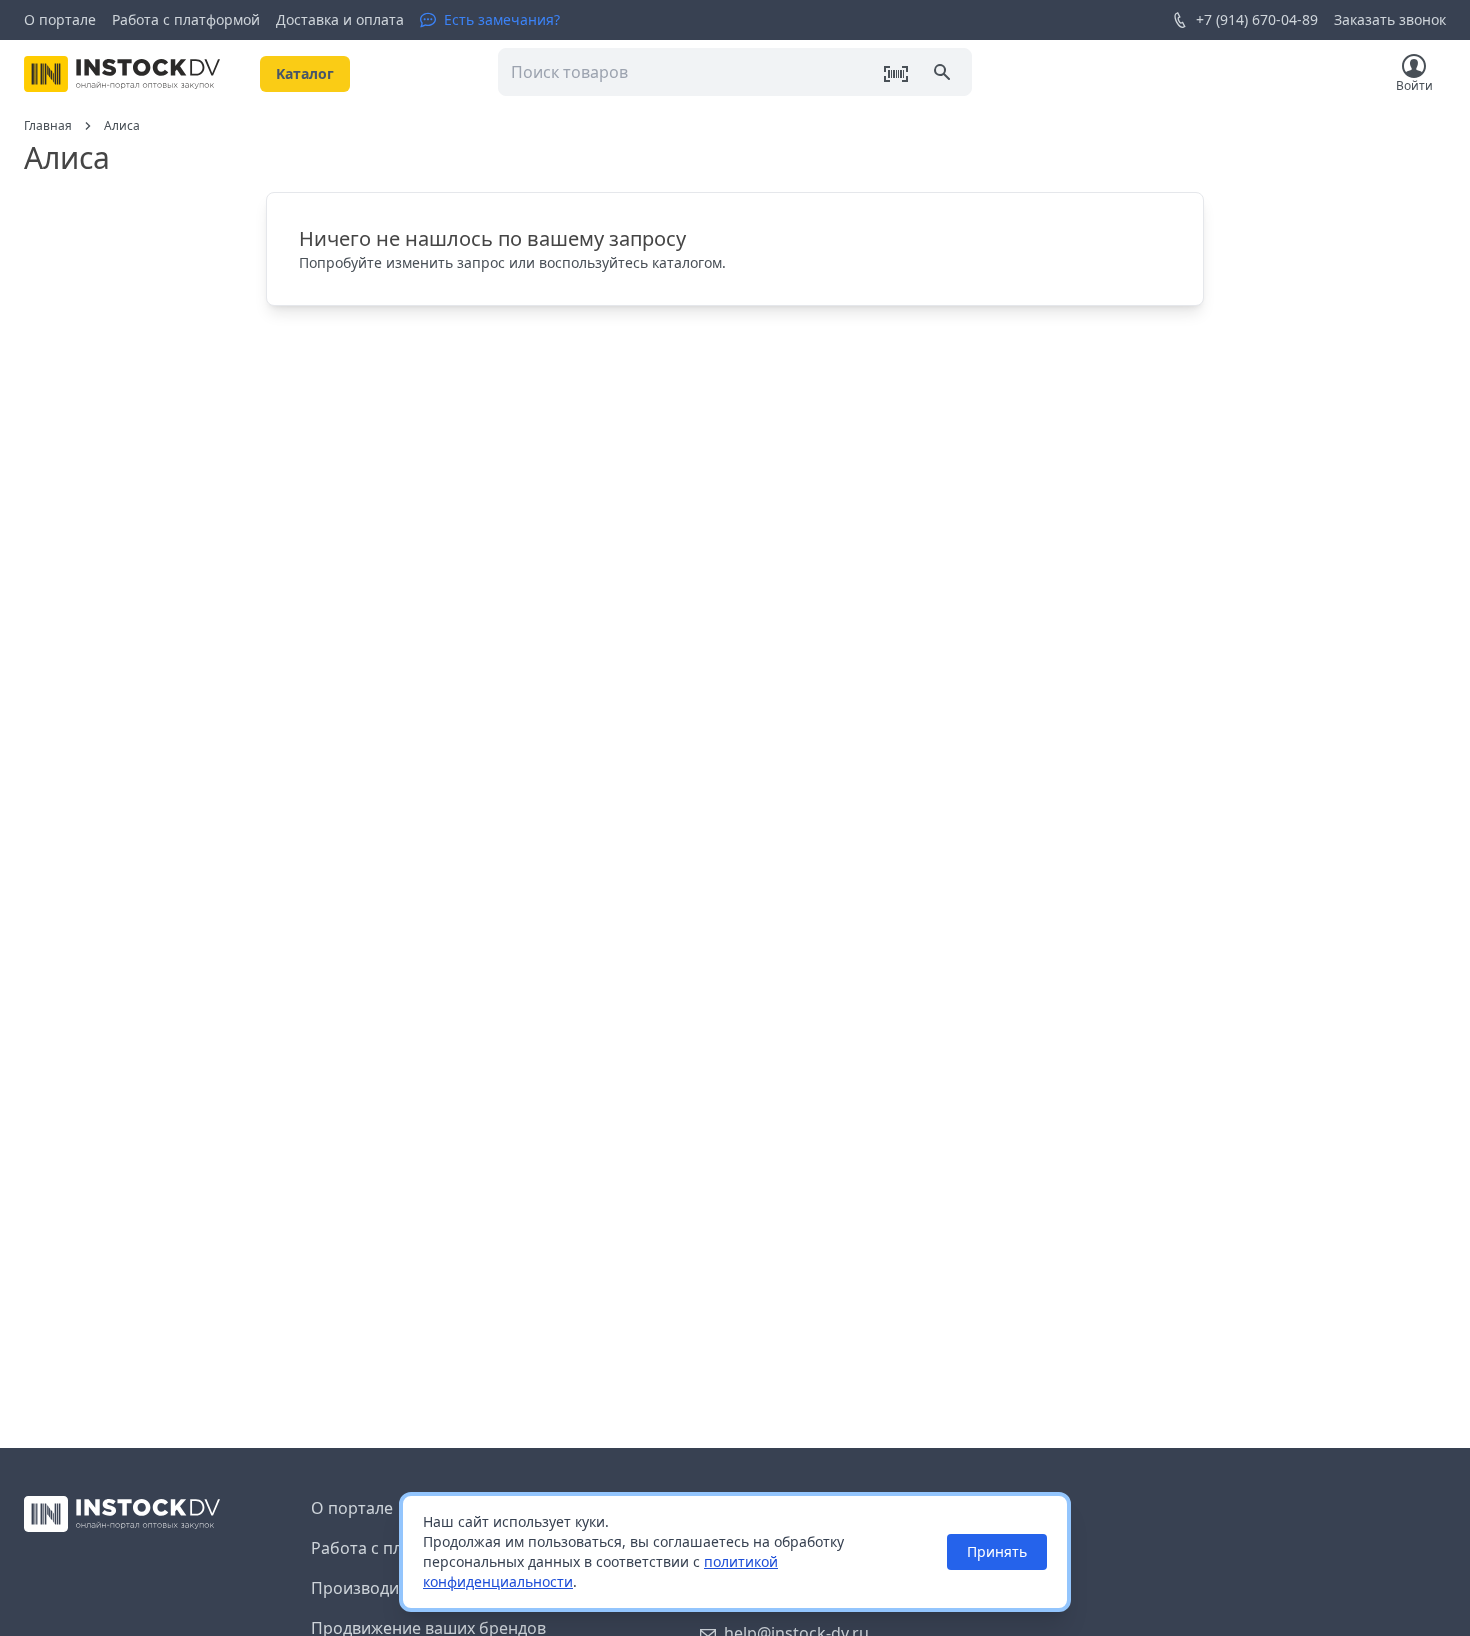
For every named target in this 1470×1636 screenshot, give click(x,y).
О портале (60, 19)
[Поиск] (944, 74)
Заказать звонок (1390, 19)
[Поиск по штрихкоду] (896, 74)
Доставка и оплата (340, 19)
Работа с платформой (186, 19)
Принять (997, 1551)
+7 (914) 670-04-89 (1257, 19)
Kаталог (305, 73)
